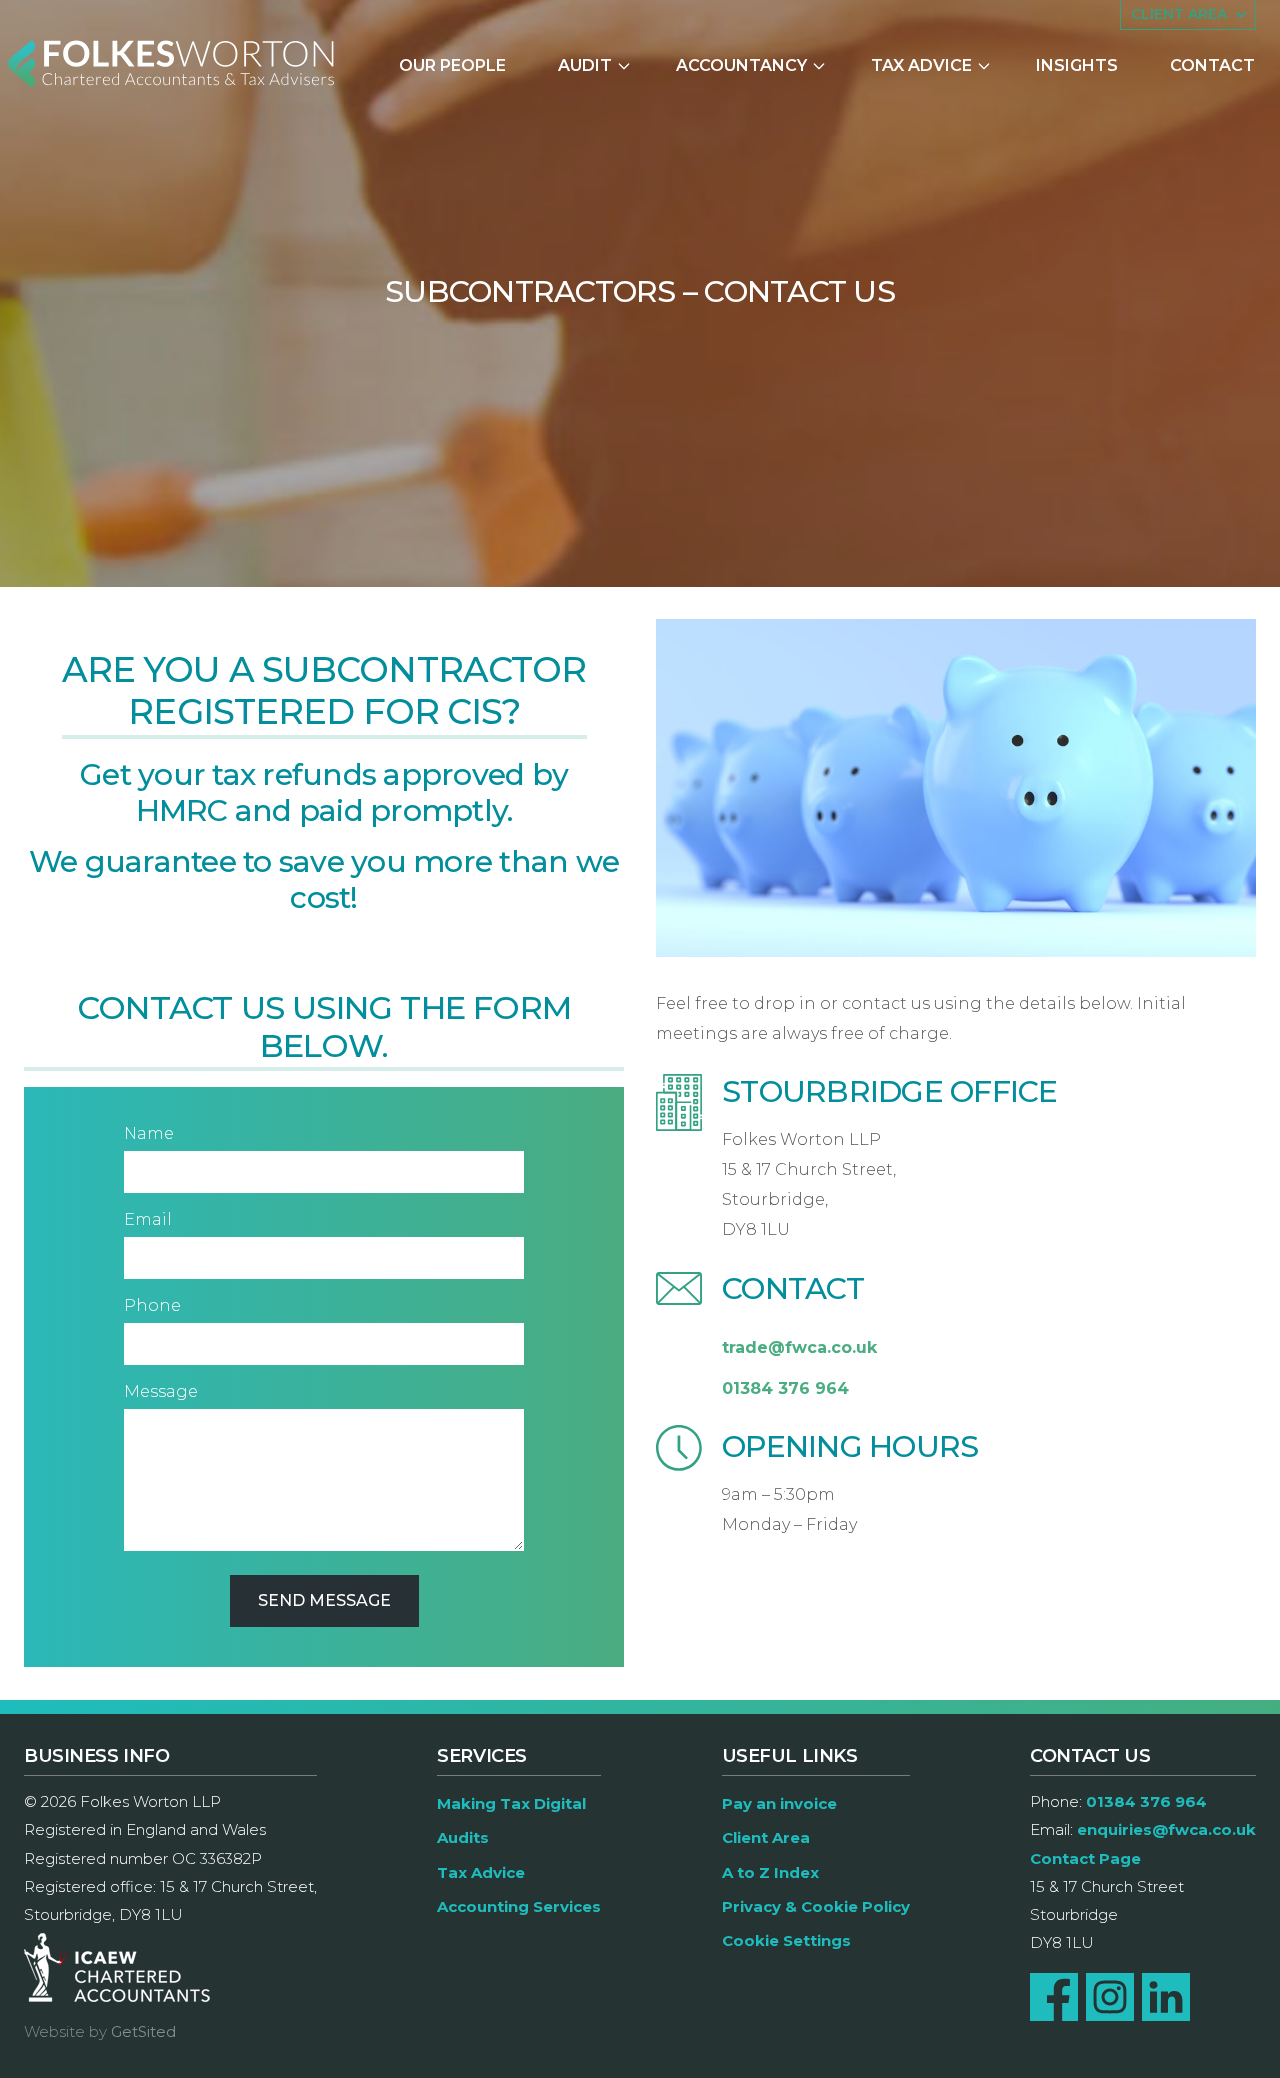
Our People (452, 65)
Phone (152, 1305)
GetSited (143, 2031)
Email (148, 1219)
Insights (1077, 65)
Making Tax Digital (511, 1803)
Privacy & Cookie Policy (816, 1906)
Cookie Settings (786, 1940)
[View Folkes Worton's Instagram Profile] (1110, 1997)
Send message (324, 1600)
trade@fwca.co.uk (799, 1347)
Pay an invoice (779, 1803)
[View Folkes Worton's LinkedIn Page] (1166, 1997)
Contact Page (1085, 1858)
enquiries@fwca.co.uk (1166, 1829)
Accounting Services (519, 1906)
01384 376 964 (785, 1388)
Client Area (766, 1837)
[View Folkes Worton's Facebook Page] (1054, 1997)
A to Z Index (770, 1872)
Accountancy (741, 65)
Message (161, 1391)
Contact (1212, 65)
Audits (463, 1837)
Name (149, 1133)
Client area (1179, 14)
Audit (585, 65)
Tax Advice (921, 65)
